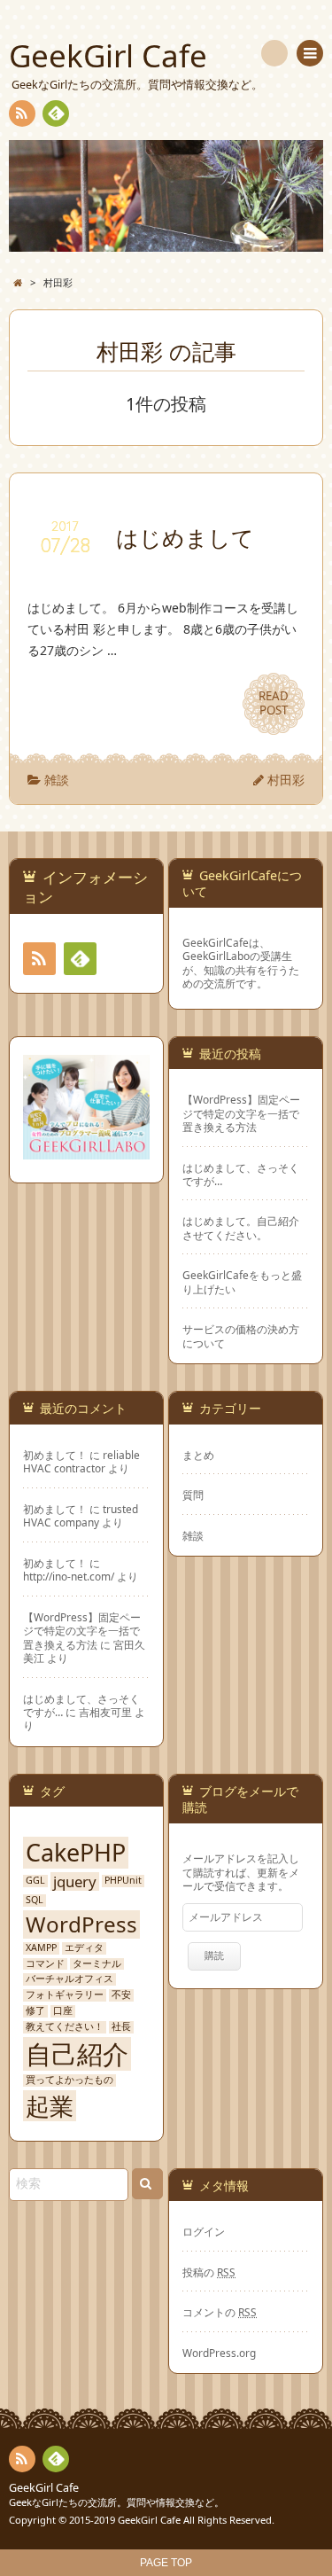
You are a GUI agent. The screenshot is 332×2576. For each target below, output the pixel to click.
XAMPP (41, 1948)
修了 (35, 2011)
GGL (35, 1881)
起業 (50, 2106)
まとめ (198, 1455)
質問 (193, 1495)
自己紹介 (77, 2054)
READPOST (274, 703)
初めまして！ (55, 1455)
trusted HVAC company (81, 1515)
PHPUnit (123, 1881)
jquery (75, 1882)
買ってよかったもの (69, 2080)
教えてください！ (65, 2027)
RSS (22, 113)
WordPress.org (219, 2353)
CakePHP (76, 1852)
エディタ (84, 1948)
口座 (63, 2011)
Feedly (56, 113)
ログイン (204, 2231)
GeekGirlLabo (216, 956)
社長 (121, 2027)
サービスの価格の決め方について (241, 1336)
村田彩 (286, 780)
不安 (121, 1995)
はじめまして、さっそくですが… (241, 1175)
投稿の (209, 2272)
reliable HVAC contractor (81, 1461)
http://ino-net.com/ (69, 1576)
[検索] (274, 53)
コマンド (45, 1964)
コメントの (220, 2312)
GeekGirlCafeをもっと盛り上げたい (242, 1282)
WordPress (81, 1924)
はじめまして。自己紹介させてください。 (241, 1228)
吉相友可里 (105, 1712)
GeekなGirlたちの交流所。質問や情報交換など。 (116, 2502)
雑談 (57, 780)
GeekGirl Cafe (44, 2488)
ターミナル (97, 1964)
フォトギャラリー (65, 1995)
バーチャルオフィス (69, 1979)
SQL (35, 1900)
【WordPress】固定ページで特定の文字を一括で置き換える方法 (241, 1113)
